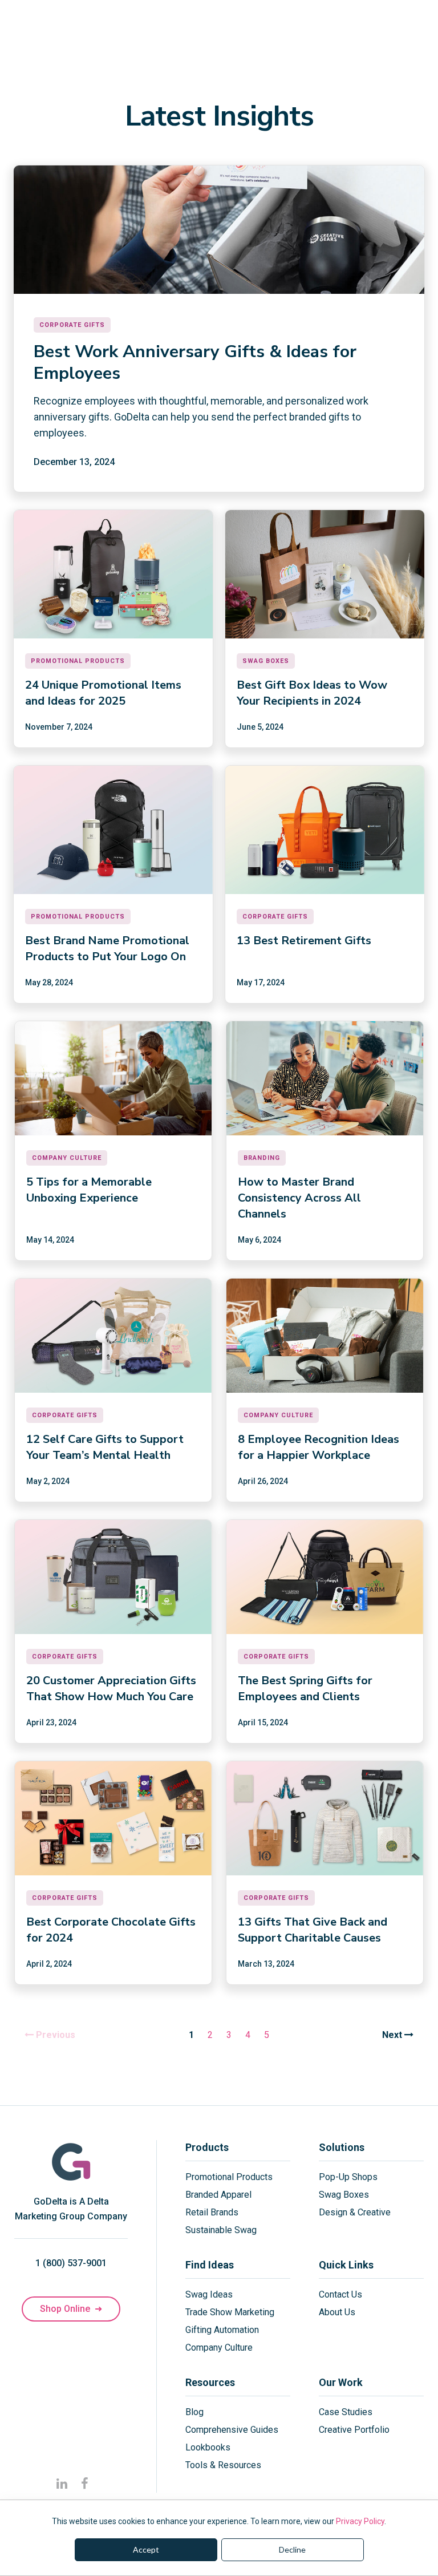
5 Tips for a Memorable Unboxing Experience (89, 1190)
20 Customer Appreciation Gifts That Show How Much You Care (111, 1689)
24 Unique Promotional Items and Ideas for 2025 (103, 693)
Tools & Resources (223, 2465)
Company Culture (67, 1158)
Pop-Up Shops (348, 2177)
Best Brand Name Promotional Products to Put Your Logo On (107, 949)
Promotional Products (78, 661)
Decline (292, 2549)
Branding (262, 1158)
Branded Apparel (218, 2195)
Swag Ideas (209, 2294)
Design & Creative (355, 2212)
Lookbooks (208, 2447)
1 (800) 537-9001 (71, 2263)
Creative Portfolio (354, 2430)
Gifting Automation (222, 2330)
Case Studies (346, 2412)
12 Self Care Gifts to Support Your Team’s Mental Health (105, 1447)
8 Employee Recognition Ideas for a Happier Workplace (319, 1447)
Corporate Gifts (72, 325)
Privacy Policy (360, 2521)
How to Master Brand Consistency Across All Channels (299, 1198)
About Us (337, 2312)
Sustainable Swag (221, 2230)
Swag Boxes (266, 661)
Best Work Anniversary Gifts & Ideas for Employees (195, 363)
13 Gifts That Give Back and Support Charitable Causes (313, 1930)
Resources (210, 2382)
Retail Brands (212, 2212)
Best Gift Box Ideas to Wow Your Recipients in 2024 (312, 693)
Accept (146, 2549)
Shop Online (71, 2309)
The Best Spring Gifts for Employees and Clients (305, 1689)
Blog (194, 2412)
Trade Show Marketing (230, 2312)
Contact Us (340, 2294)
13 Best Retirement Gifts (304, 941)
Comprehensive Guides (232, 2430)
